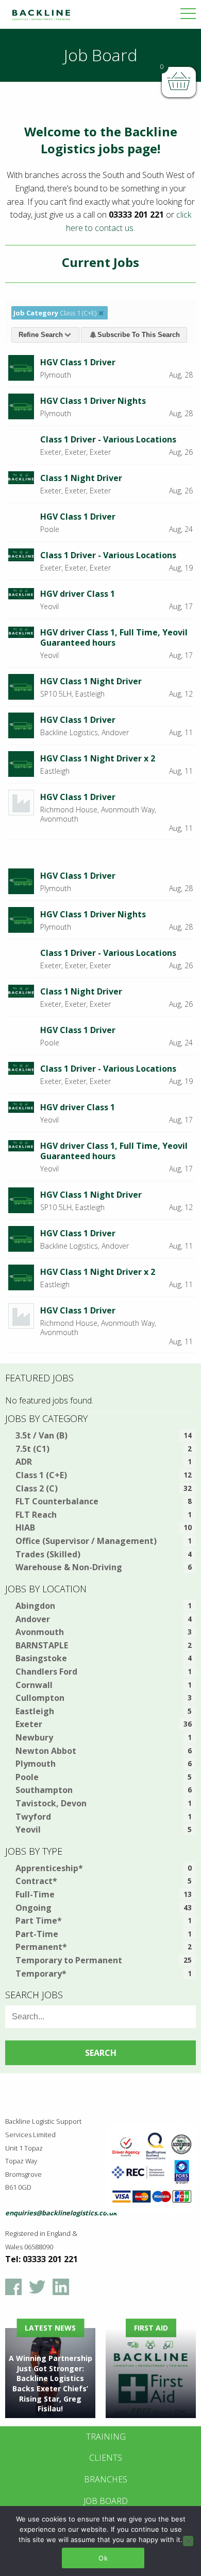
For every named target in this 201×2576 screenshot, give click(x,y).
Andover (33, 1619)
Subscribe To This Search (139, 335)
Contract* (36, 1881)
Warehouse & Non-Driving (69, 1567)
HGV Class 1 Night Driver (91, 681)
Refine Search (41, 335)
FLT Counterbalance (57, 1501)
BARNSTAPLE (42, 1645)
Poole (27, 1777)
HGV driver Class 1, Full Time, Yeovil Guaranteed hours (114, 637)
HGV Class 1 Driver (78, 362)
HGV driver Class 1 (78, 594)
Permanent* (41, 1947)
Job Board (106, 2501)
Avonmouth (40, 1632)
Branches (106, 2479)
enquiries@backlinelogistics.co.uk (61, 2213)
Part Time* (39, 1921)
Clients (106, 2458)
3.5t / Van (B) (41, 1435)
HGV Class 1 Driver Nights (93, 401)
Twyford (33, 1817)
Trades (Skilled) (48, 1554)
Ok (103, 2558)
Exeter (29, 1724)
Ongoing (33, 1908)
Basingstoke (41, 1658)
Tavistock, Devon (51, 1803)
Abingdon (35, 1606)
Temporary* (41, 1974)
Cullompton (40, 1698)
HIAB (25, 1527)
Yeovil (28, 1829)
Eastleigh (35, 1711)
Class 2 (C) (37, 1488)
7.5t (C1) (32, 1449)
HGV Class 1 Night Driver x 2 (98, 758)
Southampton (44, 1790)
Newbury (34, 1737)
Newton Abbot (46, 1751)
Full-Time (35, 1894)
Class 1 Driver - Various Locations (108, 439)
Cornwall (34, 1685)
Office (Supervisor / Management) (86, 1541)
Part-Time (37, 1934)
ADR (24, 1462)
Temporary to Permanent (69, 1960)
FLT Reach (36, 1515)
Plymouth (36, 1764)
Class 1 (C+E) (41, 1475)
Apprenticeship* (49, 1868)
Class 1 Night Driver (81, 478)
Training (106, 2437)
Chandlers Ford (46, 1672)
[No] (188, 2541)
